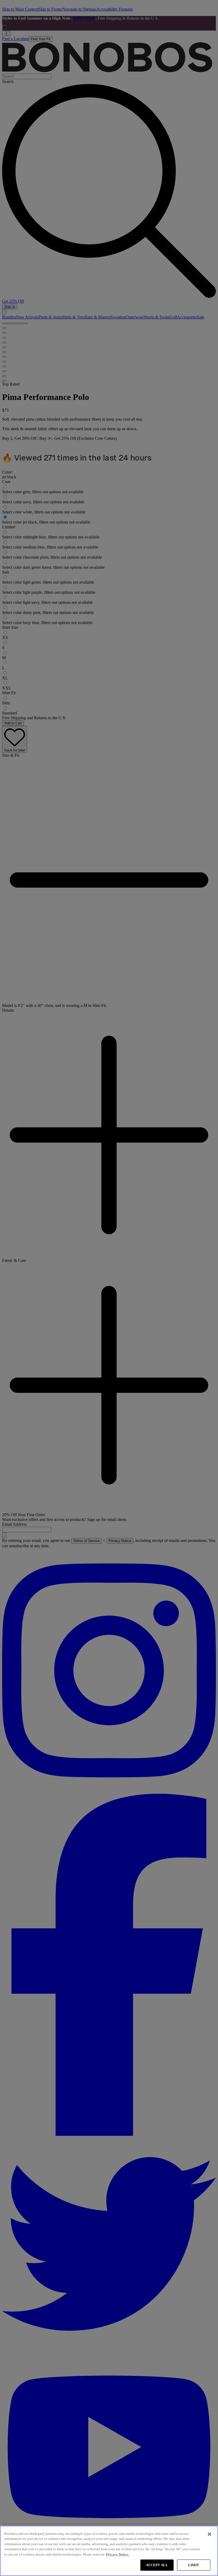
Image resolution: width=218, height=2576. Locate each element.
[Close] (209, 2534)
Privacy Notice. (117, 2554)
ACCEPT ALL (157, 2565)
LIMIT (194, 2565)
